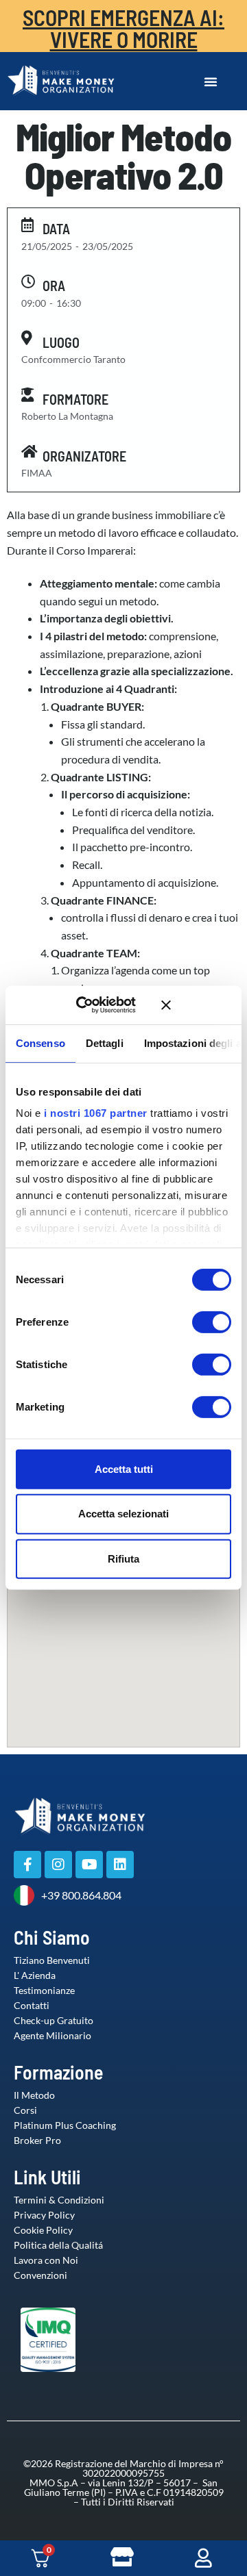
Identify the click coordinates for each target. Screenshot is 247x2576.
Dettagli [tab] (105, 1043)
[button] (211, 81)
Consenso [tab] (40, 1043)
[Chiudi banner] (196, 1005)
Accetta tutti (124, 1468)
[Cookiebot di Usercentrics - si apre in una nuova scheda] (96, 1005)
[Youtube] (89, 1865)
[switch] (198, 1322)
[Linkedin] (120, 1865)
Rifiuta (123, 1559)
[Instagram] (58, 1865)
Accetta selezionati (123, 1514)
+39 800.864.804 (81, 1895)
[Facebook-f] (27, 1865)
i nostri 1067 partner (96, 1113)
